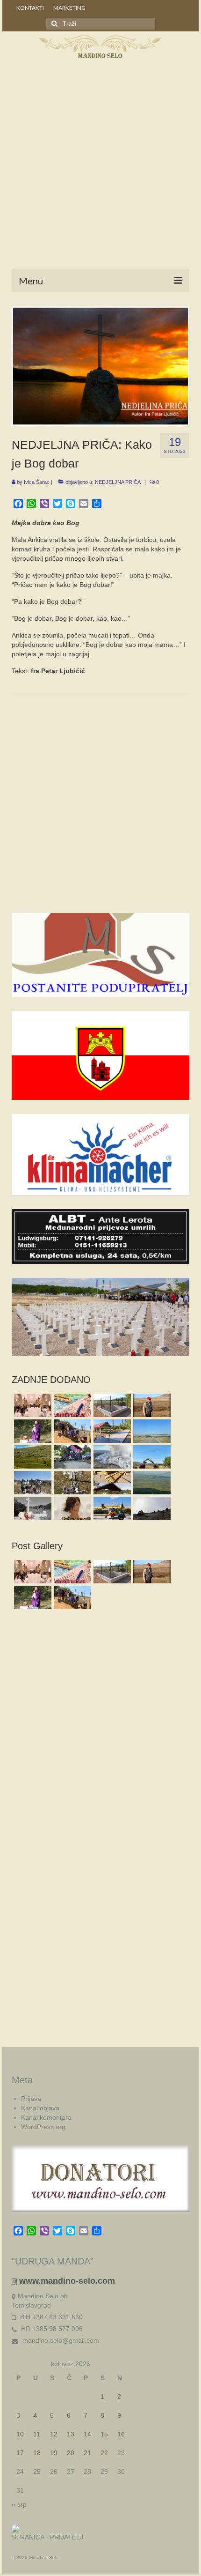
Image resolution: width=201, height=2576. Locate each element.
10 (20, 2434)
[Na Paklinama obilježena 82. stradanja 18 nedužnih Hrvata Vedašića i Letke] (32, 1431)
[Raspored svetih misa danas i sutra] (32, 1405)
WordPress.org (43, 2127)
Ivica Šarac (37, 482)
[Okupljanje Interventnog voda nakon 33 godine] (71, 1457)
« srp (19, 2504)
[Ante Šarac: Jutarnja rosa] (32, 1457)
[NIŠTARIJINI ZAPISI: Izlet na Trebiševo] (151, 1483)
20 (71, 2453)
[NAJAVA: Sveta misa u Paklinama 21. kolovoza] (32, 1508)
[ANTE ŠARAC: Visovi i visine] (151, 1508)
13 (71, 2434)
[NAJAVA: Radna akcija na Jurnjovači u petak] (111, 1483)
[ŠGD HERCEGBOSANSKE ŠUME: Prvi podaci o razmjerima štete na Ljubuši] (111, 1457)
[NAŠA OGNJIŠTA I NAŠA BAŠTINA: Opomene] (71, 1483)
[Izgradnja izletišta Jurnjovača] (111, 1431)
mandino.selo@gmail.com (60, 2340)
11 (37, 2434)
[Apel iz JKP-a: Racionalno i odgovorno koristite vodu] (111, 1405)
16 (121, 2434)
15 (104, 2434)
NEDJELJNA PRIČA (118, 482)
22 (104, 2453)
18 (37, 2453)
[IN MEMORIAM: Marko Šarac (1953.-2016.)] (151, 1405)
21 (87, 2453)
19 (54, 2453)
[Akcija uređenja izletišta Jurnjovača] (71, 1431)
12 (54, 2434)
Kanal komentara (46, 2117)
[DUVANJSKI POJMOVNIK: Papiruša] (71, 1405)
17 (20, 2453)
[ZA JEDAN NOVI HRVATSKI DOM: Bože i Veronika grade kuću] (151, 1457)
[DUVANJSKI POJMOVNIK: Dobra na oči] (71, 1508)
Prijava (31, 2099)
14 (87, 2434)
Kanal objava (40, 2108)
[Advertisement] (100, 166)
